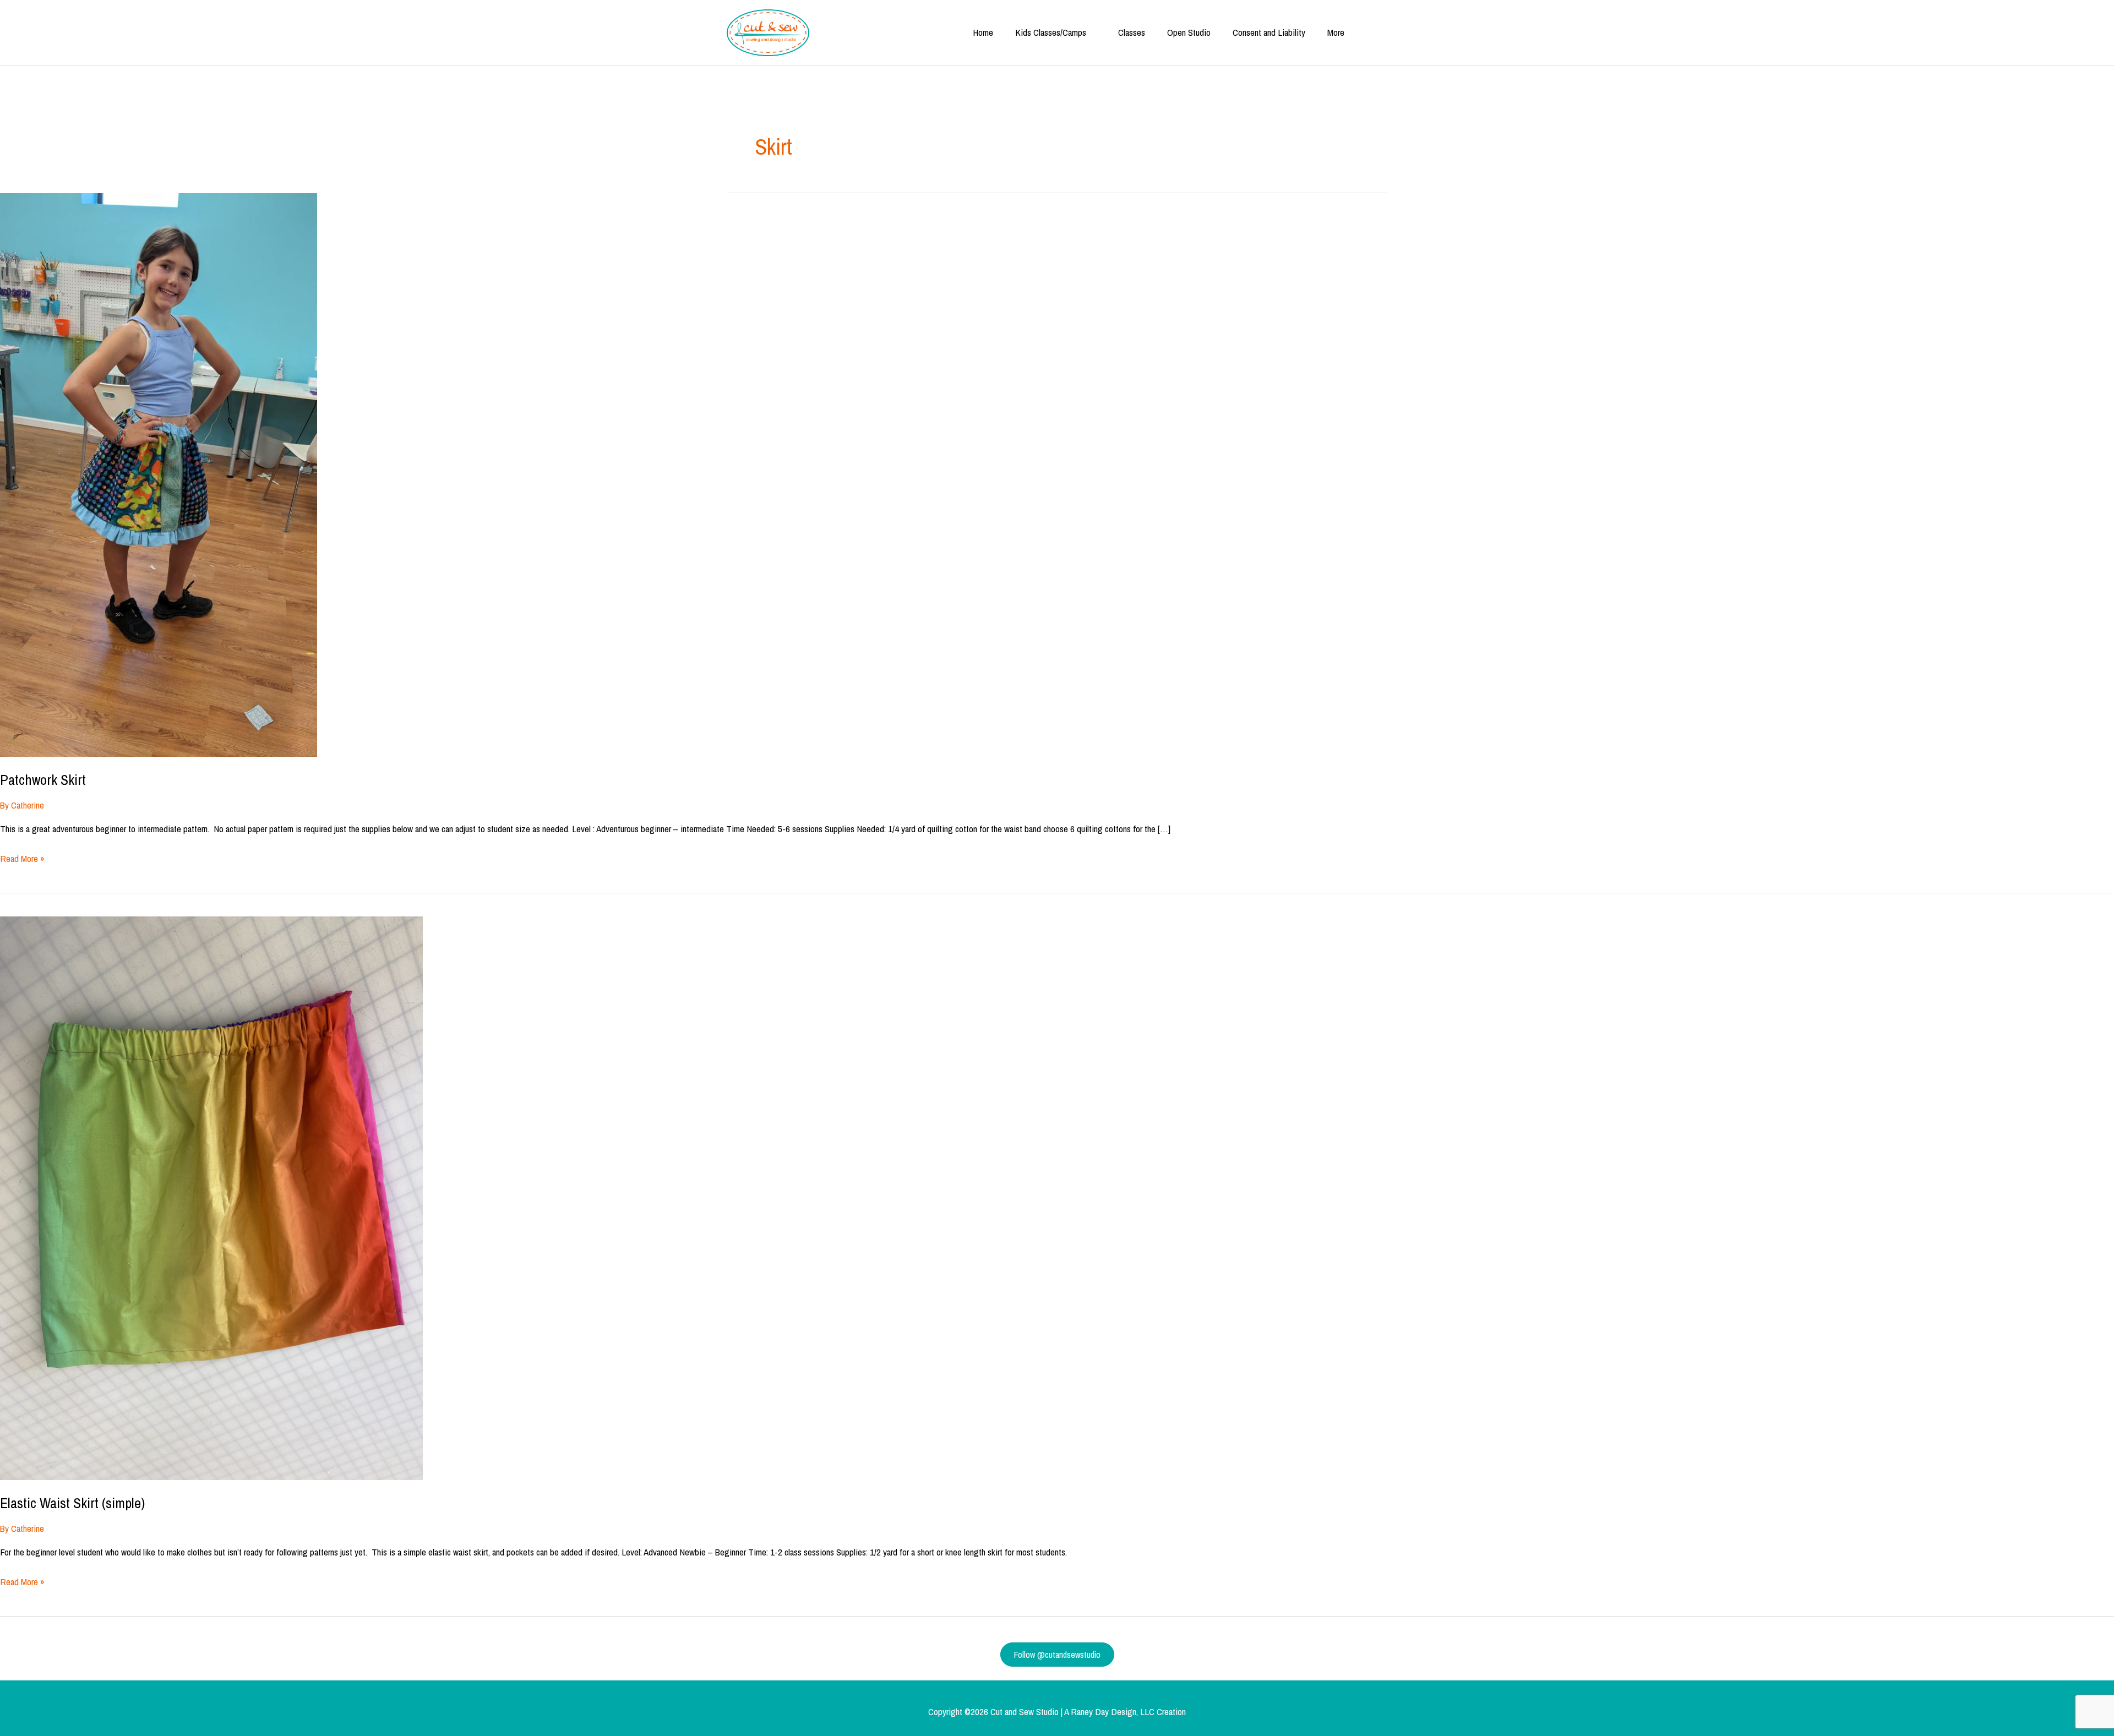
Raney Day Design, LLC (1113, 1712)
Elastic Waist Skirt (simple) (72, 1503)
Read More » (22, 859)
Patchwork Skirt (43, 780)
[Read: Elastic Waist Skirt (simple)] (211, 1197)
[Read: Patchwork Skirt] (159, 474)
